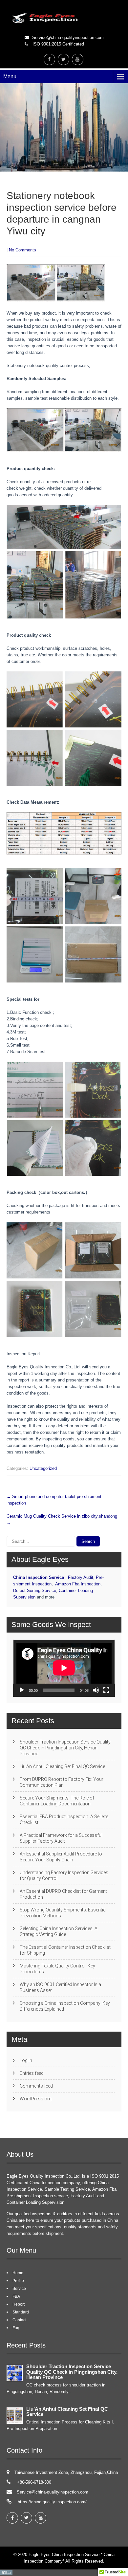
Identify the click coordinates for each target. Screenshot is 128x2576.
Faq (16, 2328)
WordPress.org (36, 2099)
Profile (18, 2281)
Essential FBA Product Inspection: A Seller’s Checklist (64, 1819)
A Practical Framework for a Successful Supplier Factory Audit (61, 1838)
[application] (64, 1668)
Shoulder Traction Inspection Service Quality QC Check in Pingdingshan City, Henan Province (65, 1748)
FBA (16, 2296)
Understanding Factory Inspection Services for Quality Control (64, 1875)
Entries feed (32, 2073)
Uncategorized (43, 1468)
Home (18, 2273)
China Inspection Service (39, 1577)
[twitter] (64, 59)
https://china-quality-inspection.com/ (52, 2502)
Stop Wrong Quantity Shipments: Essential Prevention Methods (63, 1913)
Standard (21, 2312)
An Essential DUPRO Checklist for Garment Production (63, 1894)
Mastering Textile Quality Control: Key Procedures (57, 1969)
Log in (26, 2060)
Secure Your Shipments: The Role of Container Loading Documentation (57, 1801)
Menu (10, 76)
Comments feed (36, 2086)
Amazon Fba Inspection (78, 1584)
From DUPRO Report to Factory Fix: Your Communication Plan (62, 1782)
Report (19, 2304)
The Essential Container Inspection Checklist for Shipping (65, 1950)
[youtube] (78, 59)
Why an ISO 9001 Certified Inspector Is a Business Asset (60, 1987)
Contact (19, 2320)
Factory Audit (81, 1577)
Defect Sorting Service (35, 1590)
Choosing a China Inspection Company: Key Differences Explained (65, 2006)
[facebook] (49, 59)
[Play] (22, 1690)
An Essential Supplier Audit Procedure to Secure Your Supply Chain (61, 1857)
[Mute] (96, 1690)
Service (19, 2289)
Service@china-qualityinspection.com (68, 37)
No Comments (22, 250)
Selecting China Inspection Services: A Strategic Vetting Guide (59, 1931)
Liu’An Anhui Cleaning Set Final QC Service (62, 1766)
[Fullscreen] (106, 1690)
